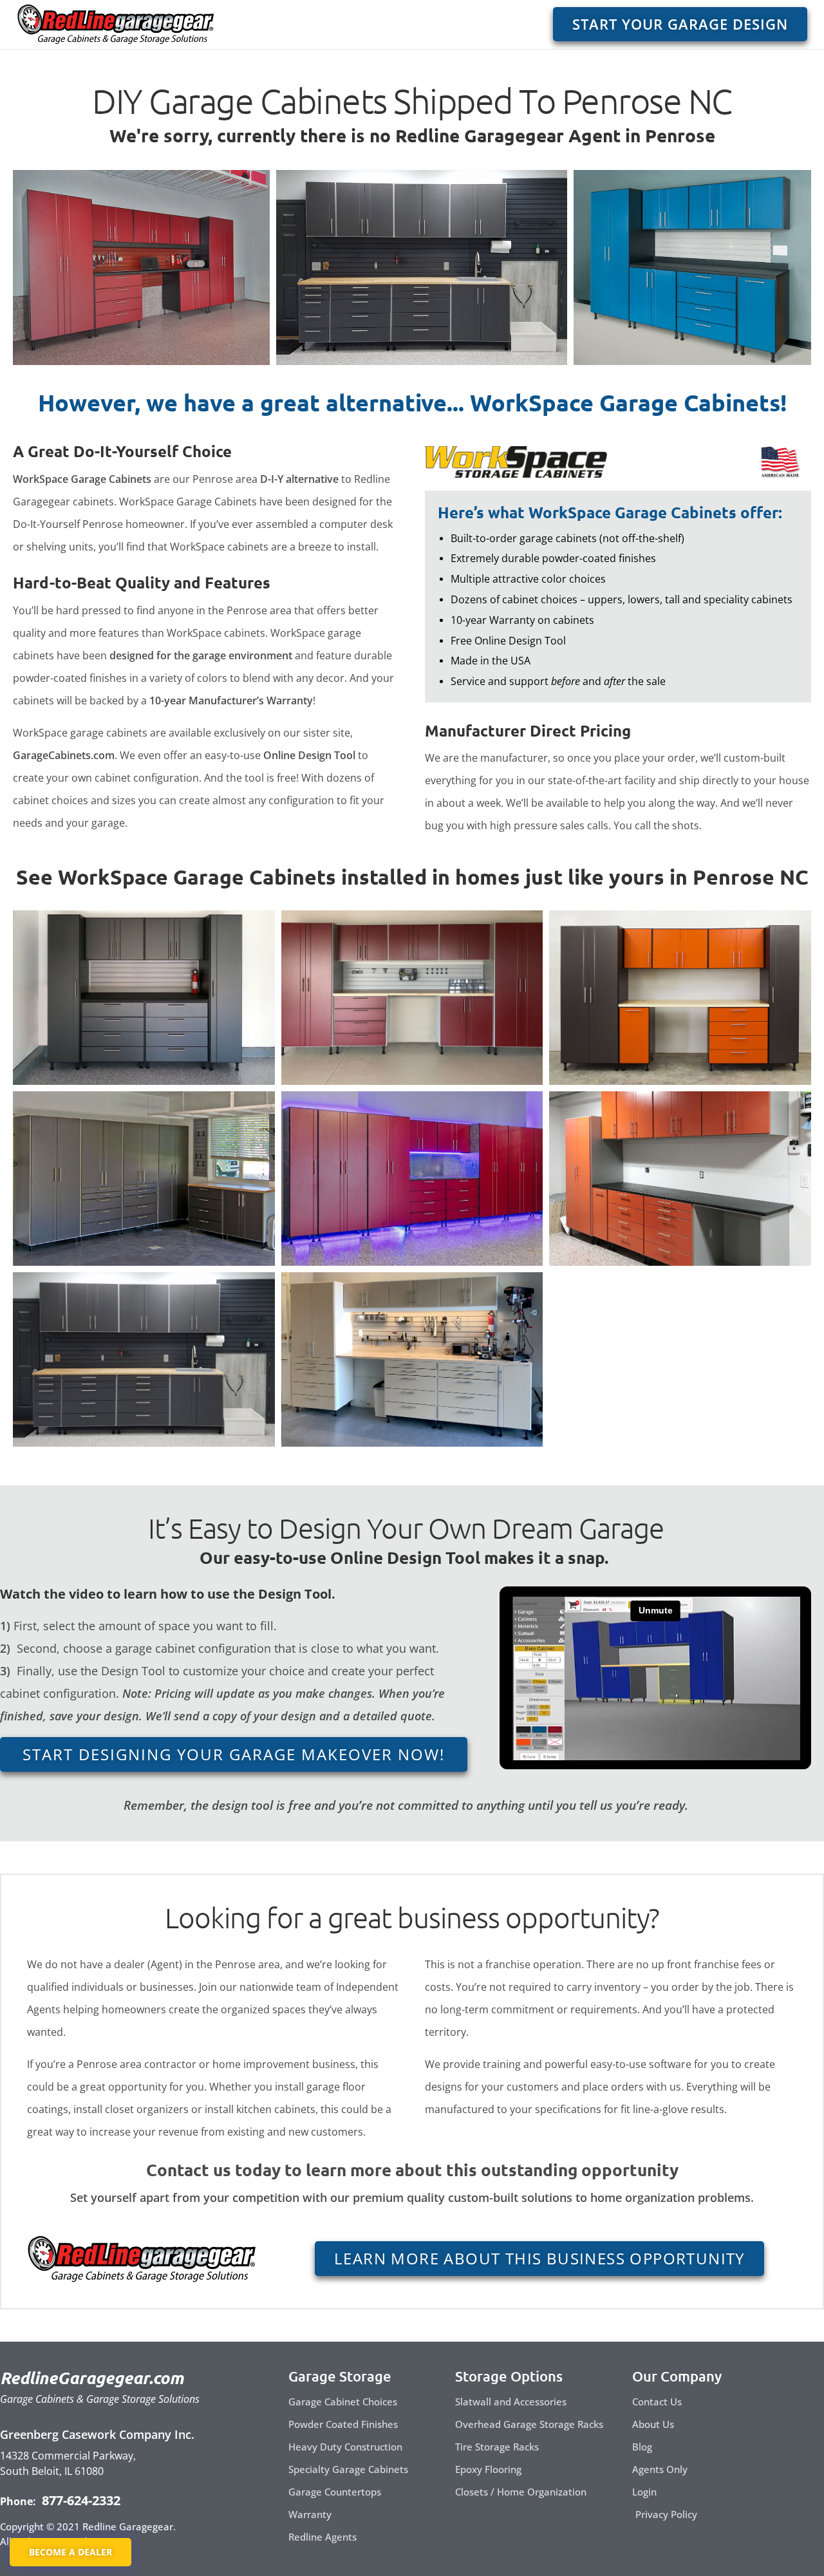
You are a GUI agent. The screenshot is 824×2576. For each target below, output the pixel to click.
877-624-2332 (80, 2500)
